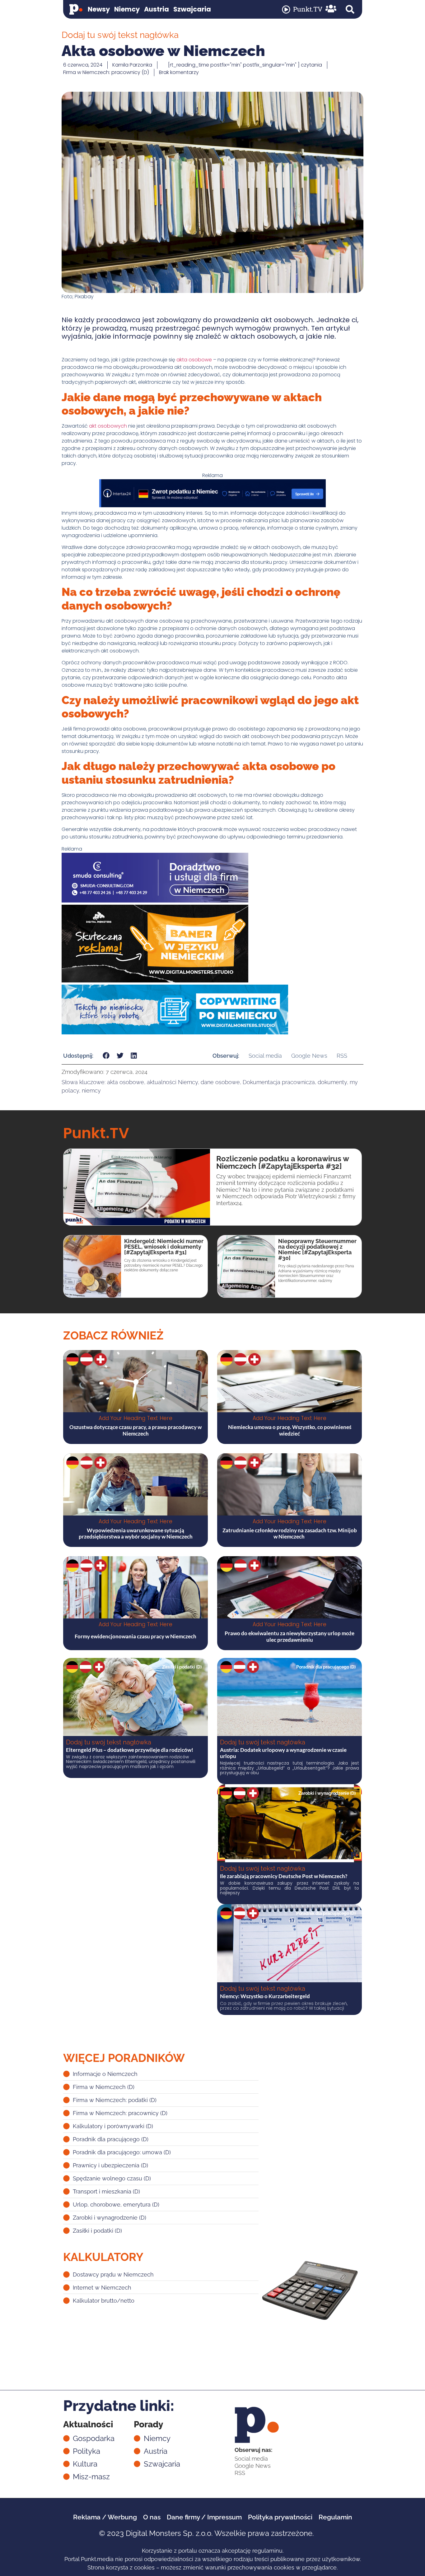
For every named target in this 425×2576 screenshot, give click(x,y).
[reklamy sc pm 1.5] (155, 901)
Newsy (99, 9)
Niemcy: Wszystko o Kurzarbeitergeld (265, 1996)
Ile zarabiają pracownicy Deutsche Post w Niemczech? (284, 1876)
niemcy (91, 1091)
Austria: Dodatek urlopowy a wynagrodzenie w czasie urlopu (283, 1753)
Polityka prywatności (280, 2517)
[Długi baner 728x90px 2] (213, 506)
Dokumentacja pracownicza (279, 1082)
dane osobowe (220, 1082)
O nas (152, 2517)
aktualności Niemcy (172, 1082)
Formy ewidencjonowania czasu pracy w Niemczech (135, 1636)
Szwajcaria (192, 9)
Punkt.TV (308, 9)
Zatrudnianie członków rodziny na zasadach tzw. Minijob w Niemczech (290, 1533)
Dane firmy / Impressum (204, 2517)
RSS (342, 1056)
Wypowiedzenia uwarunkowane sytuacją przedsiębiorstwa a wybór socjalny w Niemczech (136, 1533)
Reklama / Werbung (105, 2517)
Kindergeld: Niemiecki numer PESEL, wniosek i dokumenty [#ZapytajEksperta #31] (164, 1247)
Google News (309, 1056)
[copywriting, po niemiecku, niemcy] (175, 1033)
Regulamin (335, 2517)
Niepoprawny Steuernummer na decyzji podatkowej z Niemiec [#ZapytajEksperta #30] (317, 1249)
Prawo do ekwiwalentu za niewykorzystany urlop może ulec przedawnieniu (290, 1636)
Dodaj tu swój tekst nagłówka (109, 1742)
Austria (156, 9)
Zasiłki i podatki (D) (182, 1667)
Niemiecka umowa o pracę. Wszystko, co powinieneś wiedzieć (290, 1430)
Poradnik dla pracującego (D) (326, 1667)
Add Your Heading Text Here (135, 1418)
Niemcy (127, 9)
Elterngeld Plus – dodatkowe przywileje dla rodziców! (130, 1750)
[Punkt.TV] (286, 9)
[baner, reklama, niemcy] (155, 981)
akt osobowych (108, 426)
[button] (350, 9)
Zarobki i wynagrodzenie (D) (327, 1793)
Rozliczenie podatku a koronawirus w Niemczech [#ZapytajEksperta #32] (283, 1162)
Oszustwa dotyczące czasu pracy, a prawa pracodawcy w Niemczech (135, 1430)
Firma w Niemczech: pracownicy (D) (106, 72)
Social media (265, 1056)
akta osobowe (194, 360)
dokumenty (332, 1082)
